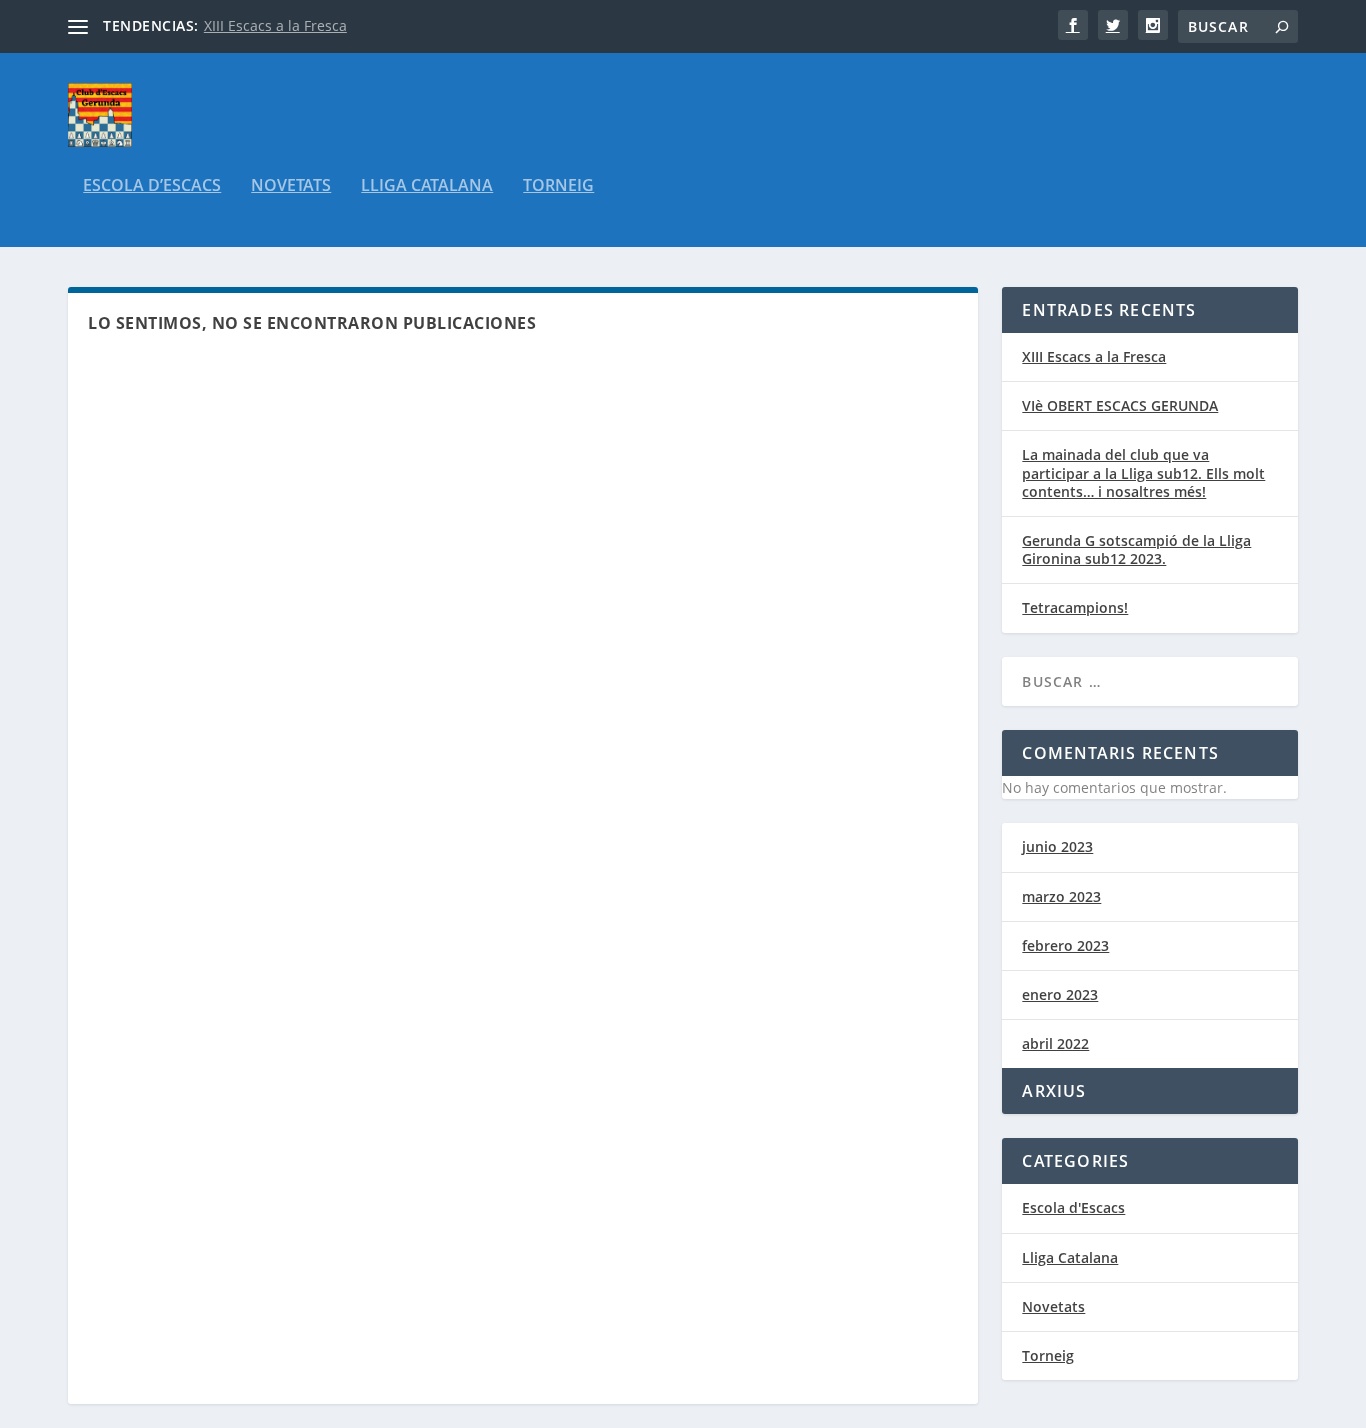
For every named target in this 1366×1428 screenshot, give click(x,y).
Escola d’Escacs (152, 186)
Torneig (558, 186)
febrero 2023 (1065, 945)
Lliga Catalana (427, 186)
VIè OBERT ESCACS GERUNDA (1120, 405)
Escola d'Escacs (1073, 1207)
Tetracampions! (1075, 607)
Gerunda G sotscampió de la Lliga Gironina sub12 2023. (1136, 549)
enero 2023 (1060, 994)
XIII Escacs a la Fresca (275, 25)
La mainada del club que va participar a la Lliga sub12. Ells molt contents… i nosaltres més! (1143, 472)
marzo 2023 (1061, 896)
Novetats (291, 186)
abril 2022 (1055, 1043)
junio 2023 (1057, 846)
